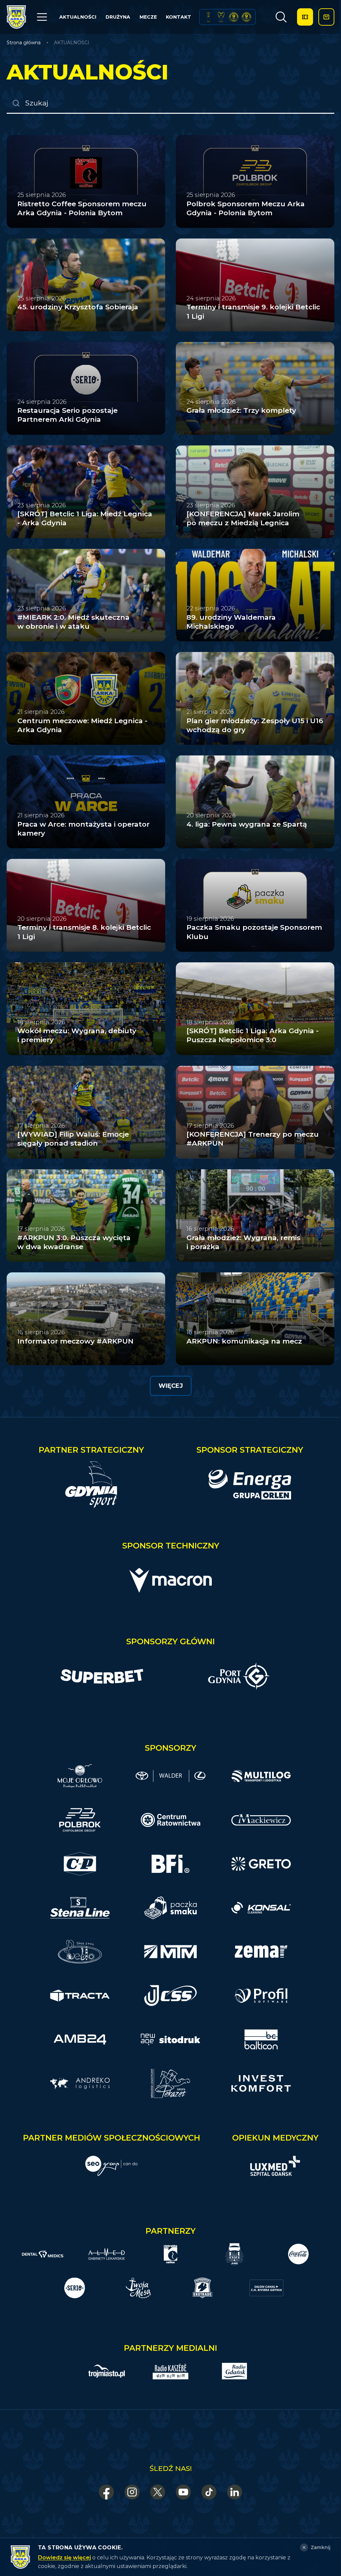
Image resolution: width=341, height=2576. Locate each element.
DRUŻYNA (118, 17)
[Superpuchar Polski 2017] (234, 17)
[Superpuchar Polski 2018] (246, 17)
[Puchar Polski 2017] (221, 17)
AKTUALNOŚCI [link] (72, 43)
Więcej (171, 1386)
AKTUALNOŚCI (78, 17)
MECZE (148, 17)
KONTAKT (178, 17)
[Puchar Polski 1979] (208, 17)
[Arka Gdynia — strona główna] (16, 17)
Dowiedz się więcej (64, 2558)
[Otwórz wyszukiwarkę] (281, 17)
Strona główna (24, 43)
